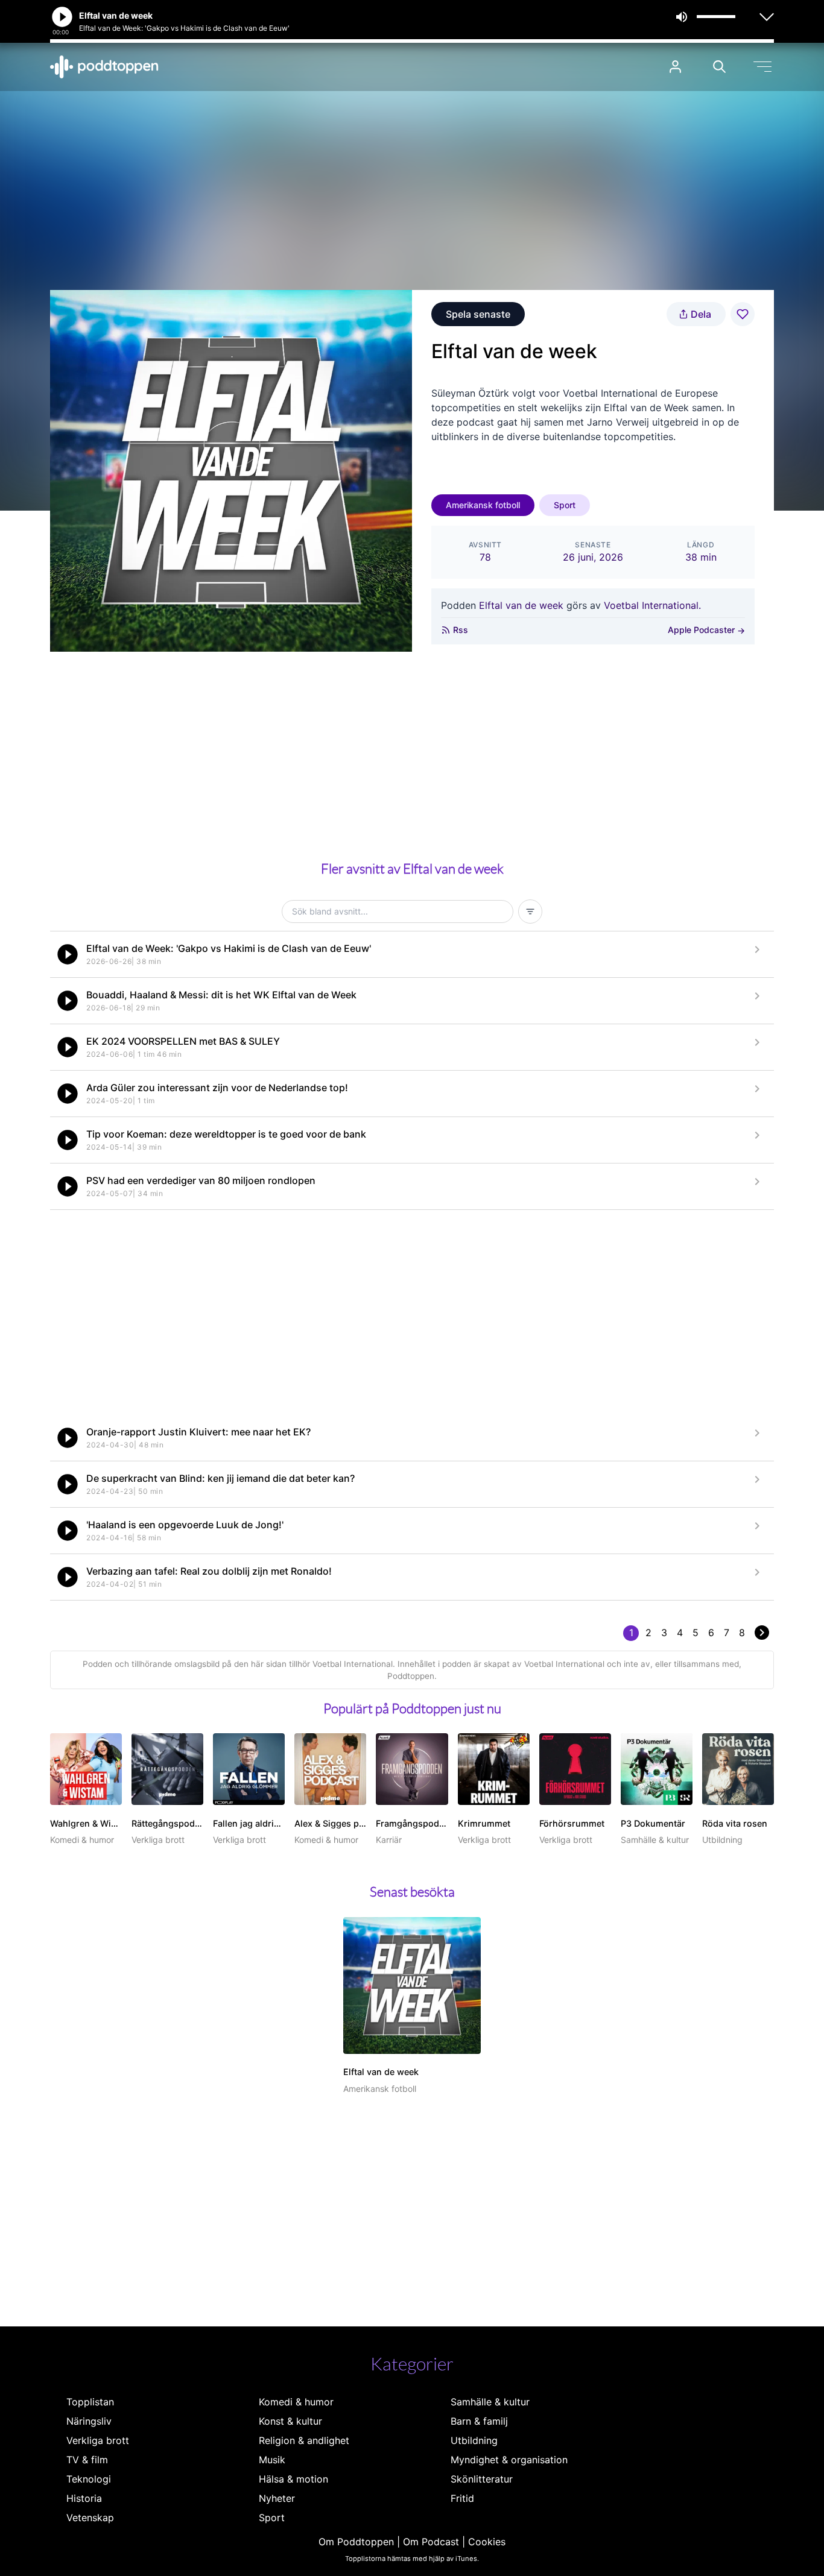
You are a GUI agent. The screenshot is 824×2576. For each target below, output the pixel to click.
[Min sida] (675, 67)
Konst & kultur (290, 2421)
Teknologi (89, 2479)
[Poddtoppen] (104, 67)
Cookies (487, 2542)
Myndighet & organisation (509, 2460)
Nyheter (277, 2498)
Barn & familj (479, 2421)
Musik (272, 2460)
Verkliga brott (98, 2440)
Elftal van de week (521, 605)
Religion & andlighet (304, 2440)
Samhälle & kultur (490, 2402)
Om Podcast (431, 2542)
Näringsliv (89, 2421)
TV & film (87, 2460)
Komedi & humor (296, 2402)
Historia (84, 2498)
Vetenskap (90, 2518)
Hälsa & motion (293, 2479)
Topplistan (90, 2402)
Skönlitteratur (482, 2479)
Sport (565, 505)
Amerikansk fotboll (483, 505)
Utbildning (474, 2440)
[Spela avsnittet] (68, 954)
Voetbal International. (652, 605)
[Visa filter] (530, 912)
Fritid (462, 2498)
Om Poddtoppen (356, 2542)
